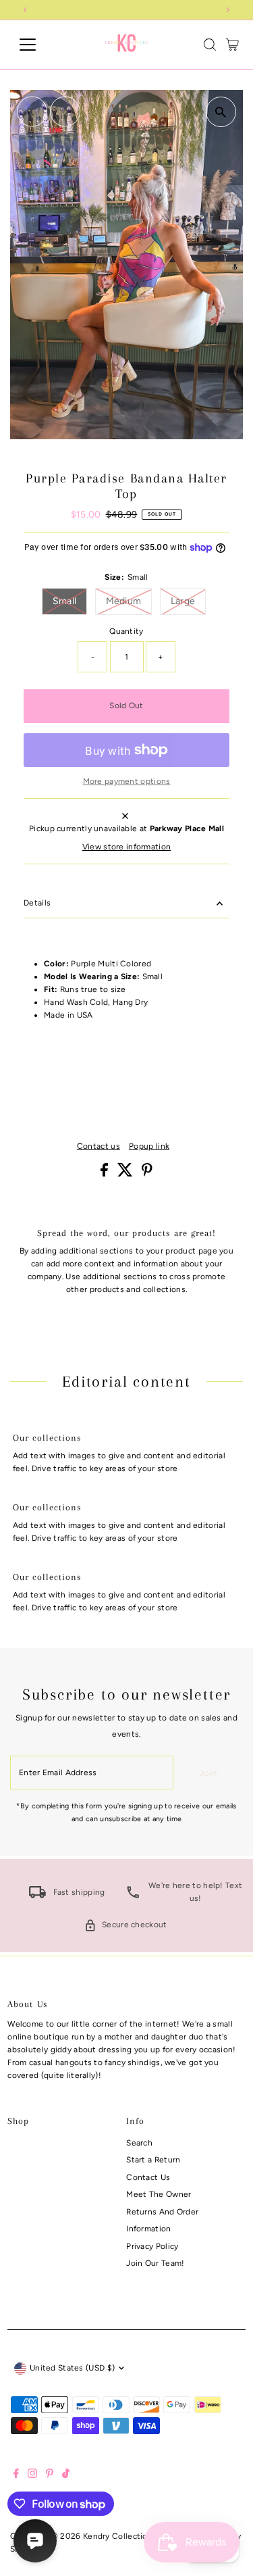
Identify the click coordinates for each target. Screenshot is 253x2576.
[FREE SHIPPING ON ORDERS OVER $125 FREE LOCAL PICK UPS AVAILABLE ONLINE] (126, 10)
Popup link (149, 1147)
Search (139, 2143)
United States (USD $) (72, 2368)
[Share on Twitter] (126, 1174)
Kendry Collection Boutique (137, 2536)
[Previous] (32, 112)
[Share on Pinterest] (147, 1174)
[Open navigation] (38, 45)
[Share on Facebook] (105, 1174)
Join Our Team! (155, 2263)
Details (37, 903)
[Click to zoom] (221, 112)
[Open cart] (232, 45)
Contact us (99, 1147)
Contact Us (148, 2177)
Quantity (126, 631)
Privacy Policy (152, 2246)
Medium (129, 601)
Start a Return (153, 2160)
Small (70, 601)
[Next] (65, 112)
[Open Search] (210, 45)
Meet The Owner (159, 2194)
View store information (127, 847)
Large (189, 601)
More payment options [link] (127, 781)
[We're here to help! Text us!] (133, 1896)
